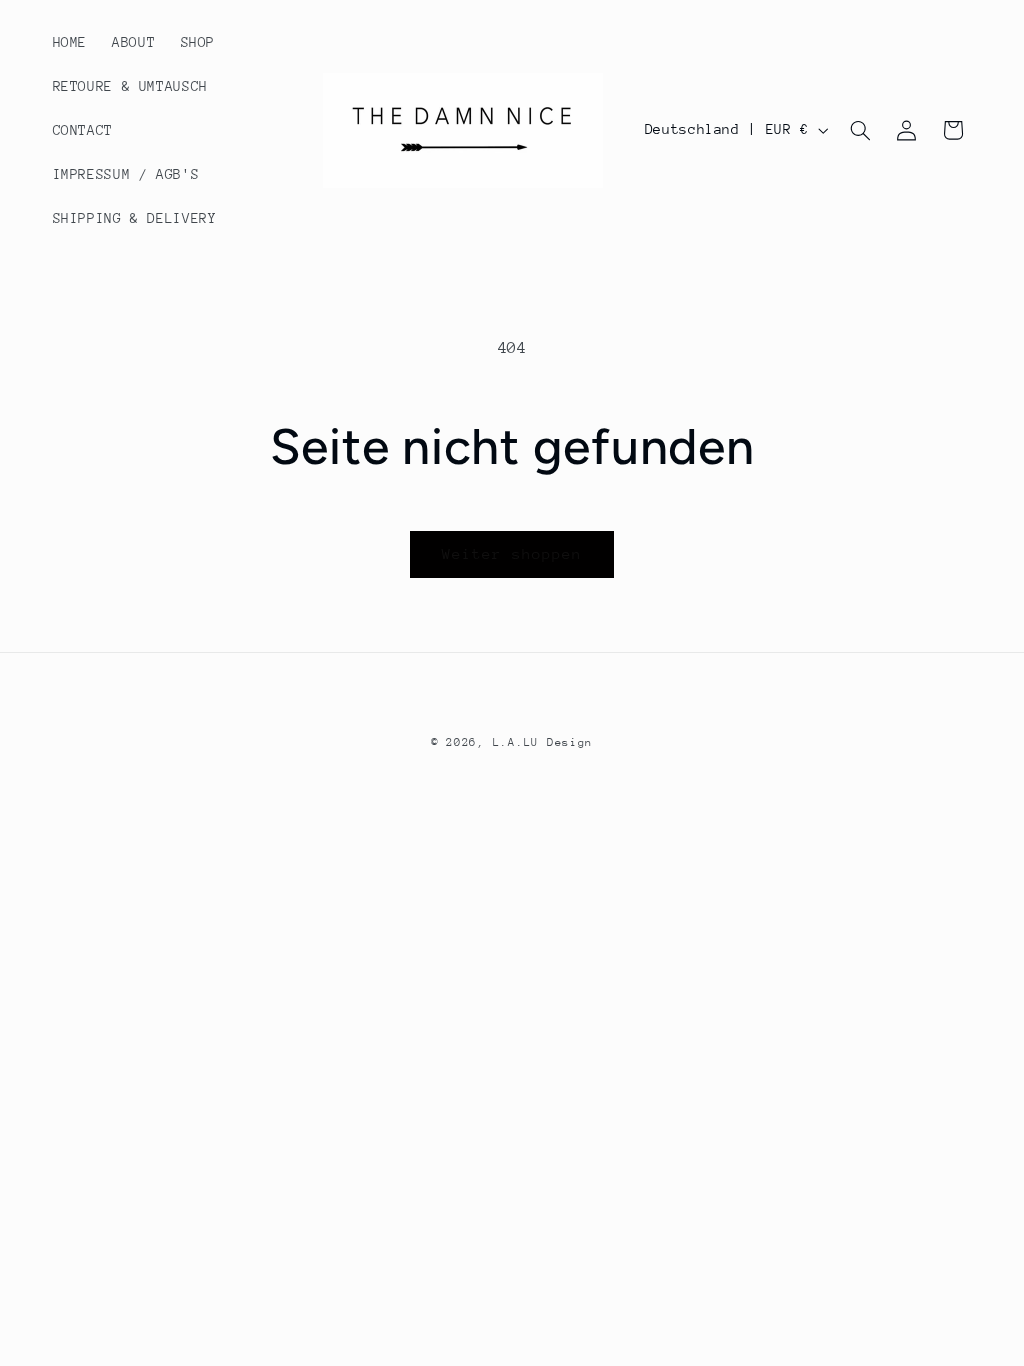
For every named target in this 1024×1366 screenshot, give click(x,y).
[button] (860, 130)
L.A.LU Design (543, 742)
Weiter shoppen (512, 553)
